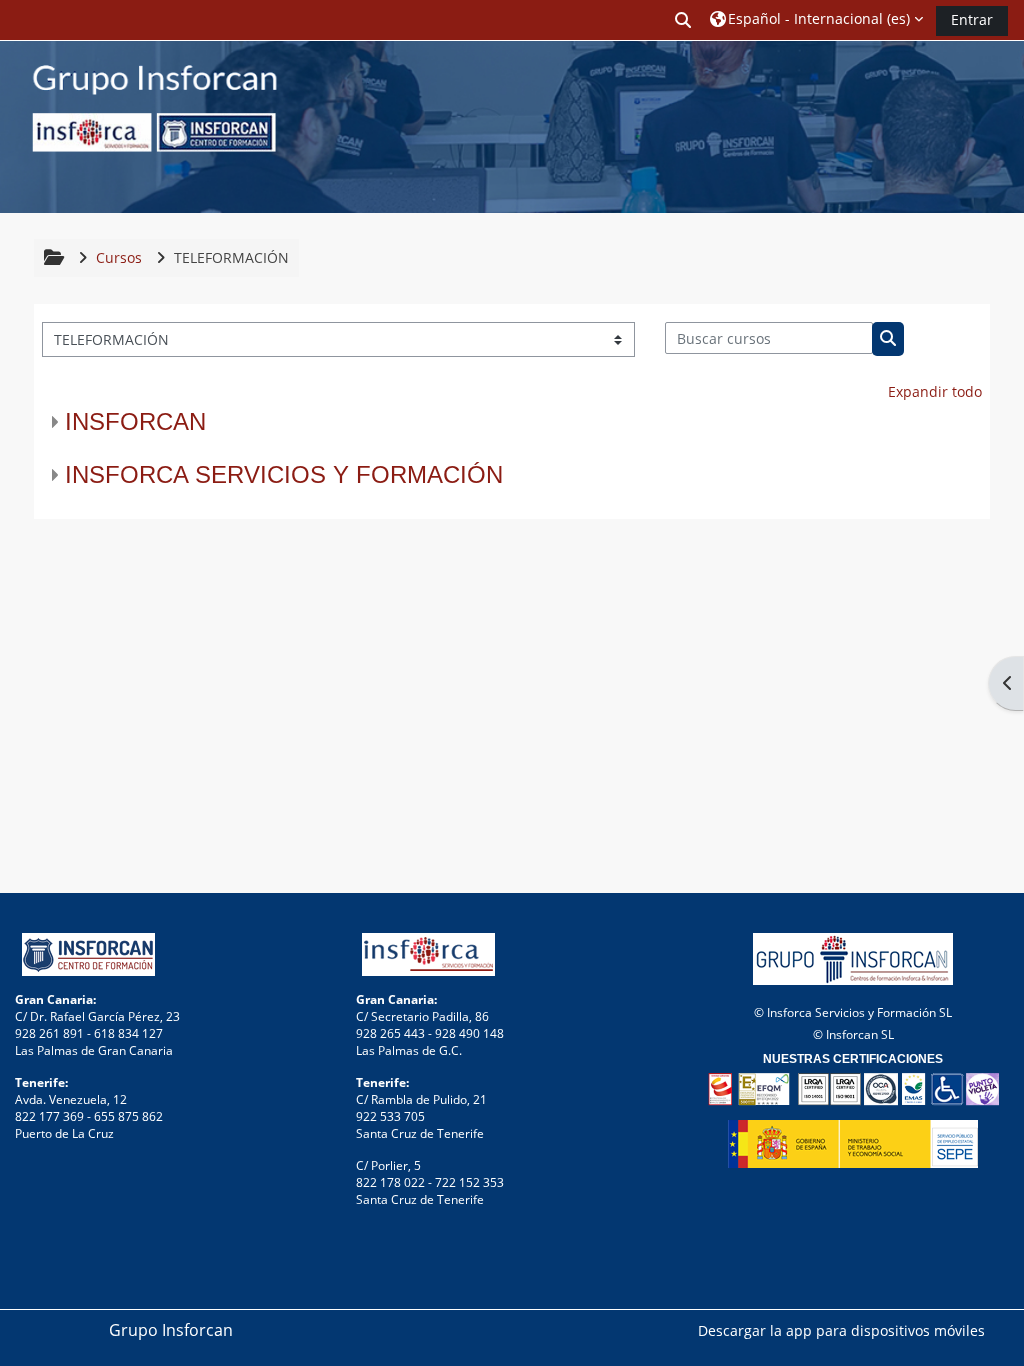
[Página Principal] (140, 125)
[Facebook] (961, 129)
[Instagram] (977, 129)
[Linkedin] (993, 129)
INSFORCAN (135, 421)
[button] (683, 19)
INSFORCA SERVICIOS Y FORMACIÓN (284, 474)
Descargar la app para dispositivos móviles (841, 1330)
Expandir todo (935, 391)
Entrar (972, 19)
